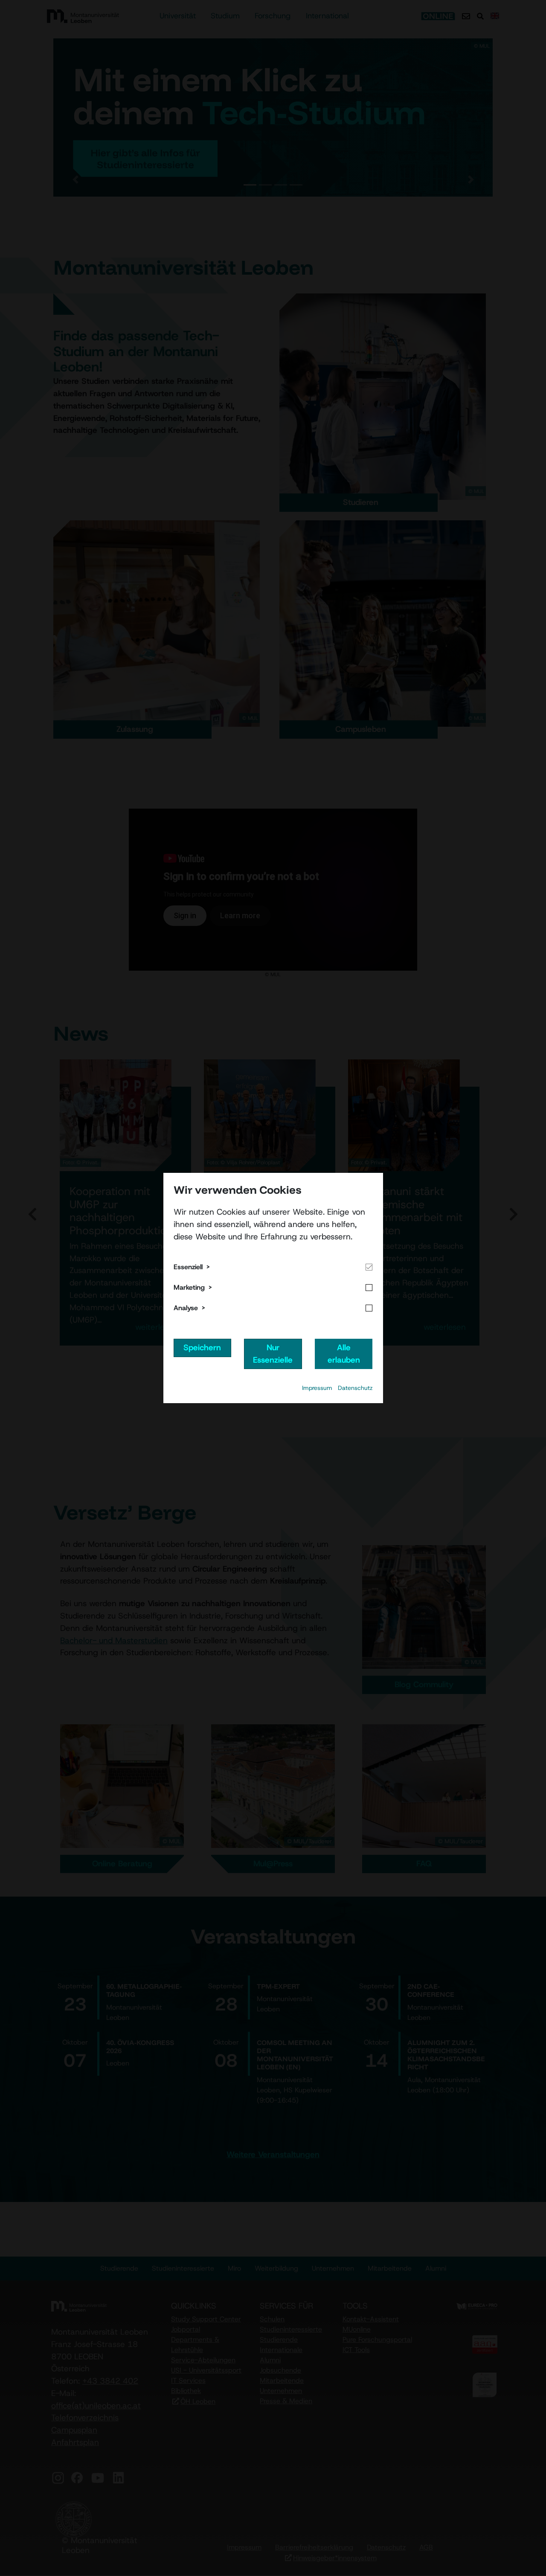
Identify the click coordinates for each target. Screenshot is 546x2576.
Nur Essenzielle (273, 1354)
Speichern (202, 1347)
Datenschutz (355, 1388)
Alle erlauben (344, 1354)
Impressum (317, 1388)
